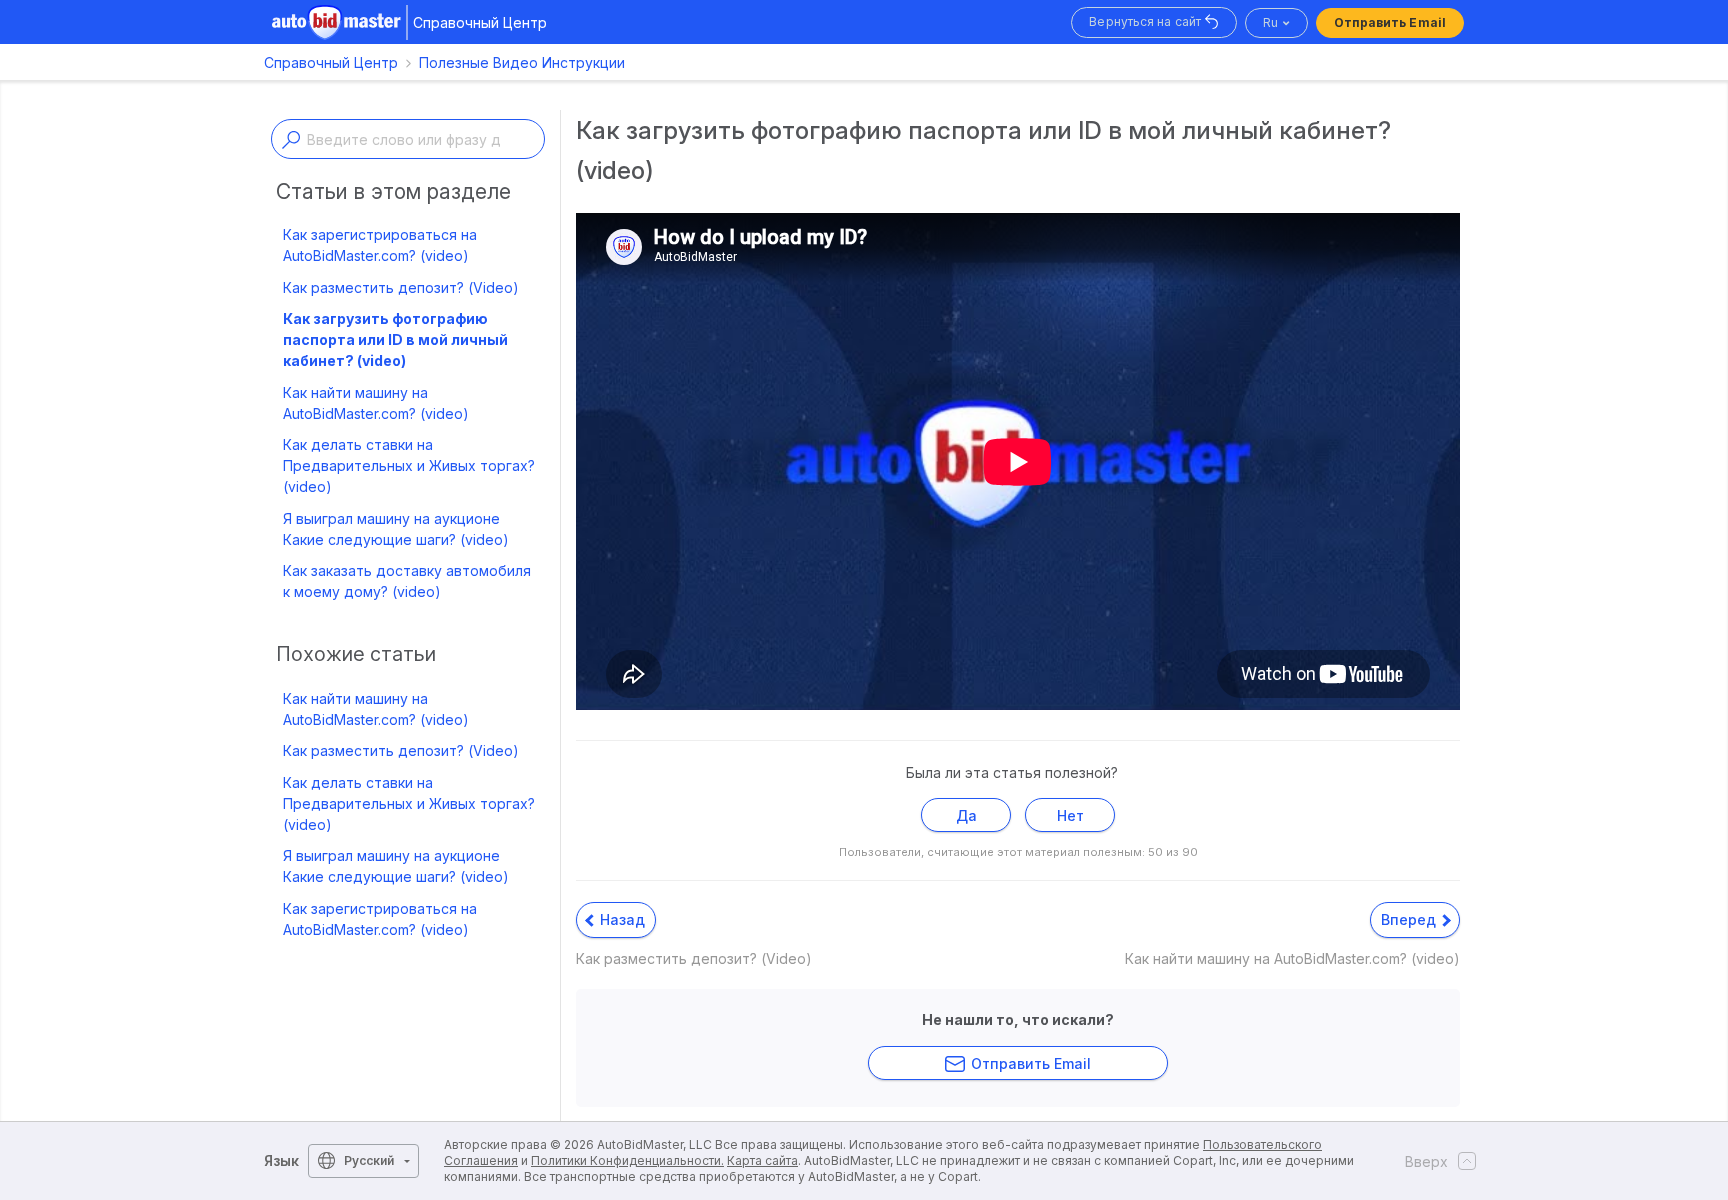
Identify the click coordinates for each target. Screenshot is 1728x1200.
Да (966, 815)
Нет (1070, 815)
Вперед (1410, 919)
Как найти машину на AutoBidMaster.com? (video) (376, 403)
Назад (620, 919)
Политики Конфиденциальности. (627, 1160)
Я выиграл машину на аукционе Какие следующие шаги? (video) (396, 529)
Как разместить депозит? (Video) (401, 287)
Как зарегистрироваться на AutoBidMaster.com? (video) (380, 245)
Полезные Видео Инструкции (522, 62)
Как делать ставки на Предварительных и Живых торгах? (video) (409, 465)
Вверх (1426, 1161)
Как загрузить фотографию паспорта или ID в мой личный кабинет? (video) (395, 339)
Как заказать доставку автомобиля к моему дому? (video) (407, 581)
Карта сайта (762, 1160)
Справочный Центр (331, 62)
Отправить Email (1390, 22)
